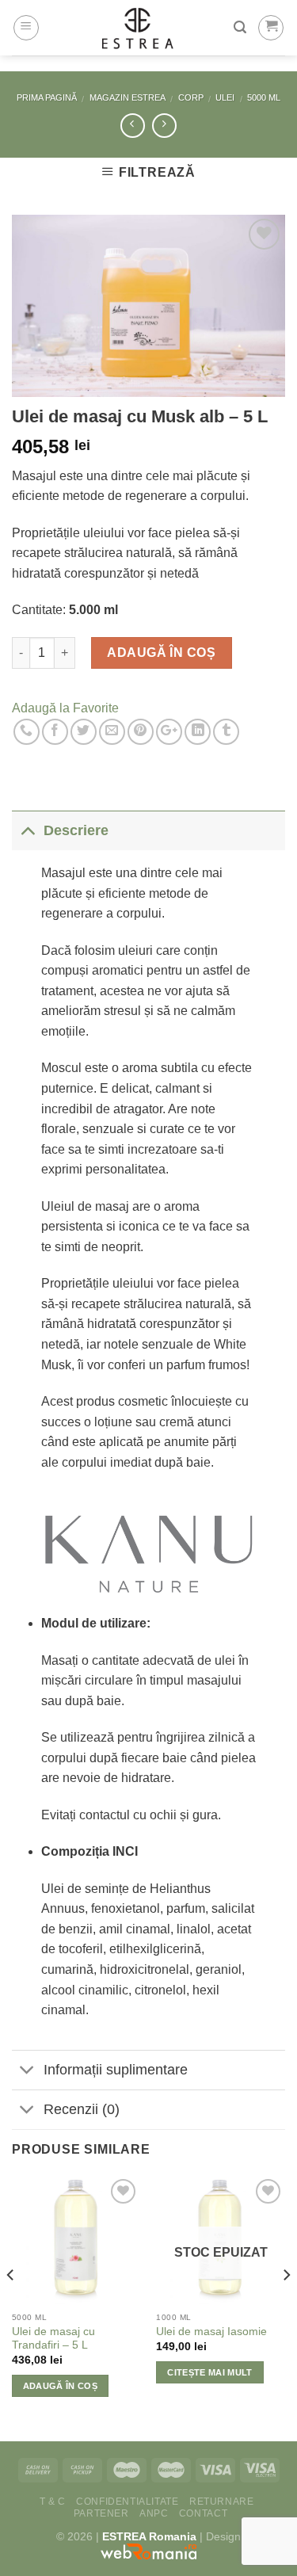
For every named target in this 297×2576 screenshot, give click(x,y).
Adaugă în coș (161, 653)
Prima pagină (47, 97)
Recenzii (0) (82, 2109)
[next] (286, 2307)
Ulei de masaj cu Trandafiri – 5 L (53, 2339)
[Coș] (271, 28)
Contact (203, 2513)
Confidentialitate (127, 2502)
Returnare (222, 2502)
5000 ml (264, 97)
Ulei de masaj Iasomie (211, 2332)
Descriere (76, 830)
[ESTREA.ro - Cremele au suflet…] (137, 28)
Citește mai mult (209, 2372)
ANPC (154, 2513)
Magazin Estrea (128, 97)
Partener (101, 2513)
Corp (191, 97)
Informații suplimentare (116, 2070)
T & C (53, 2502)
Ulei (225, 97)
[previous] (11, 2307)
